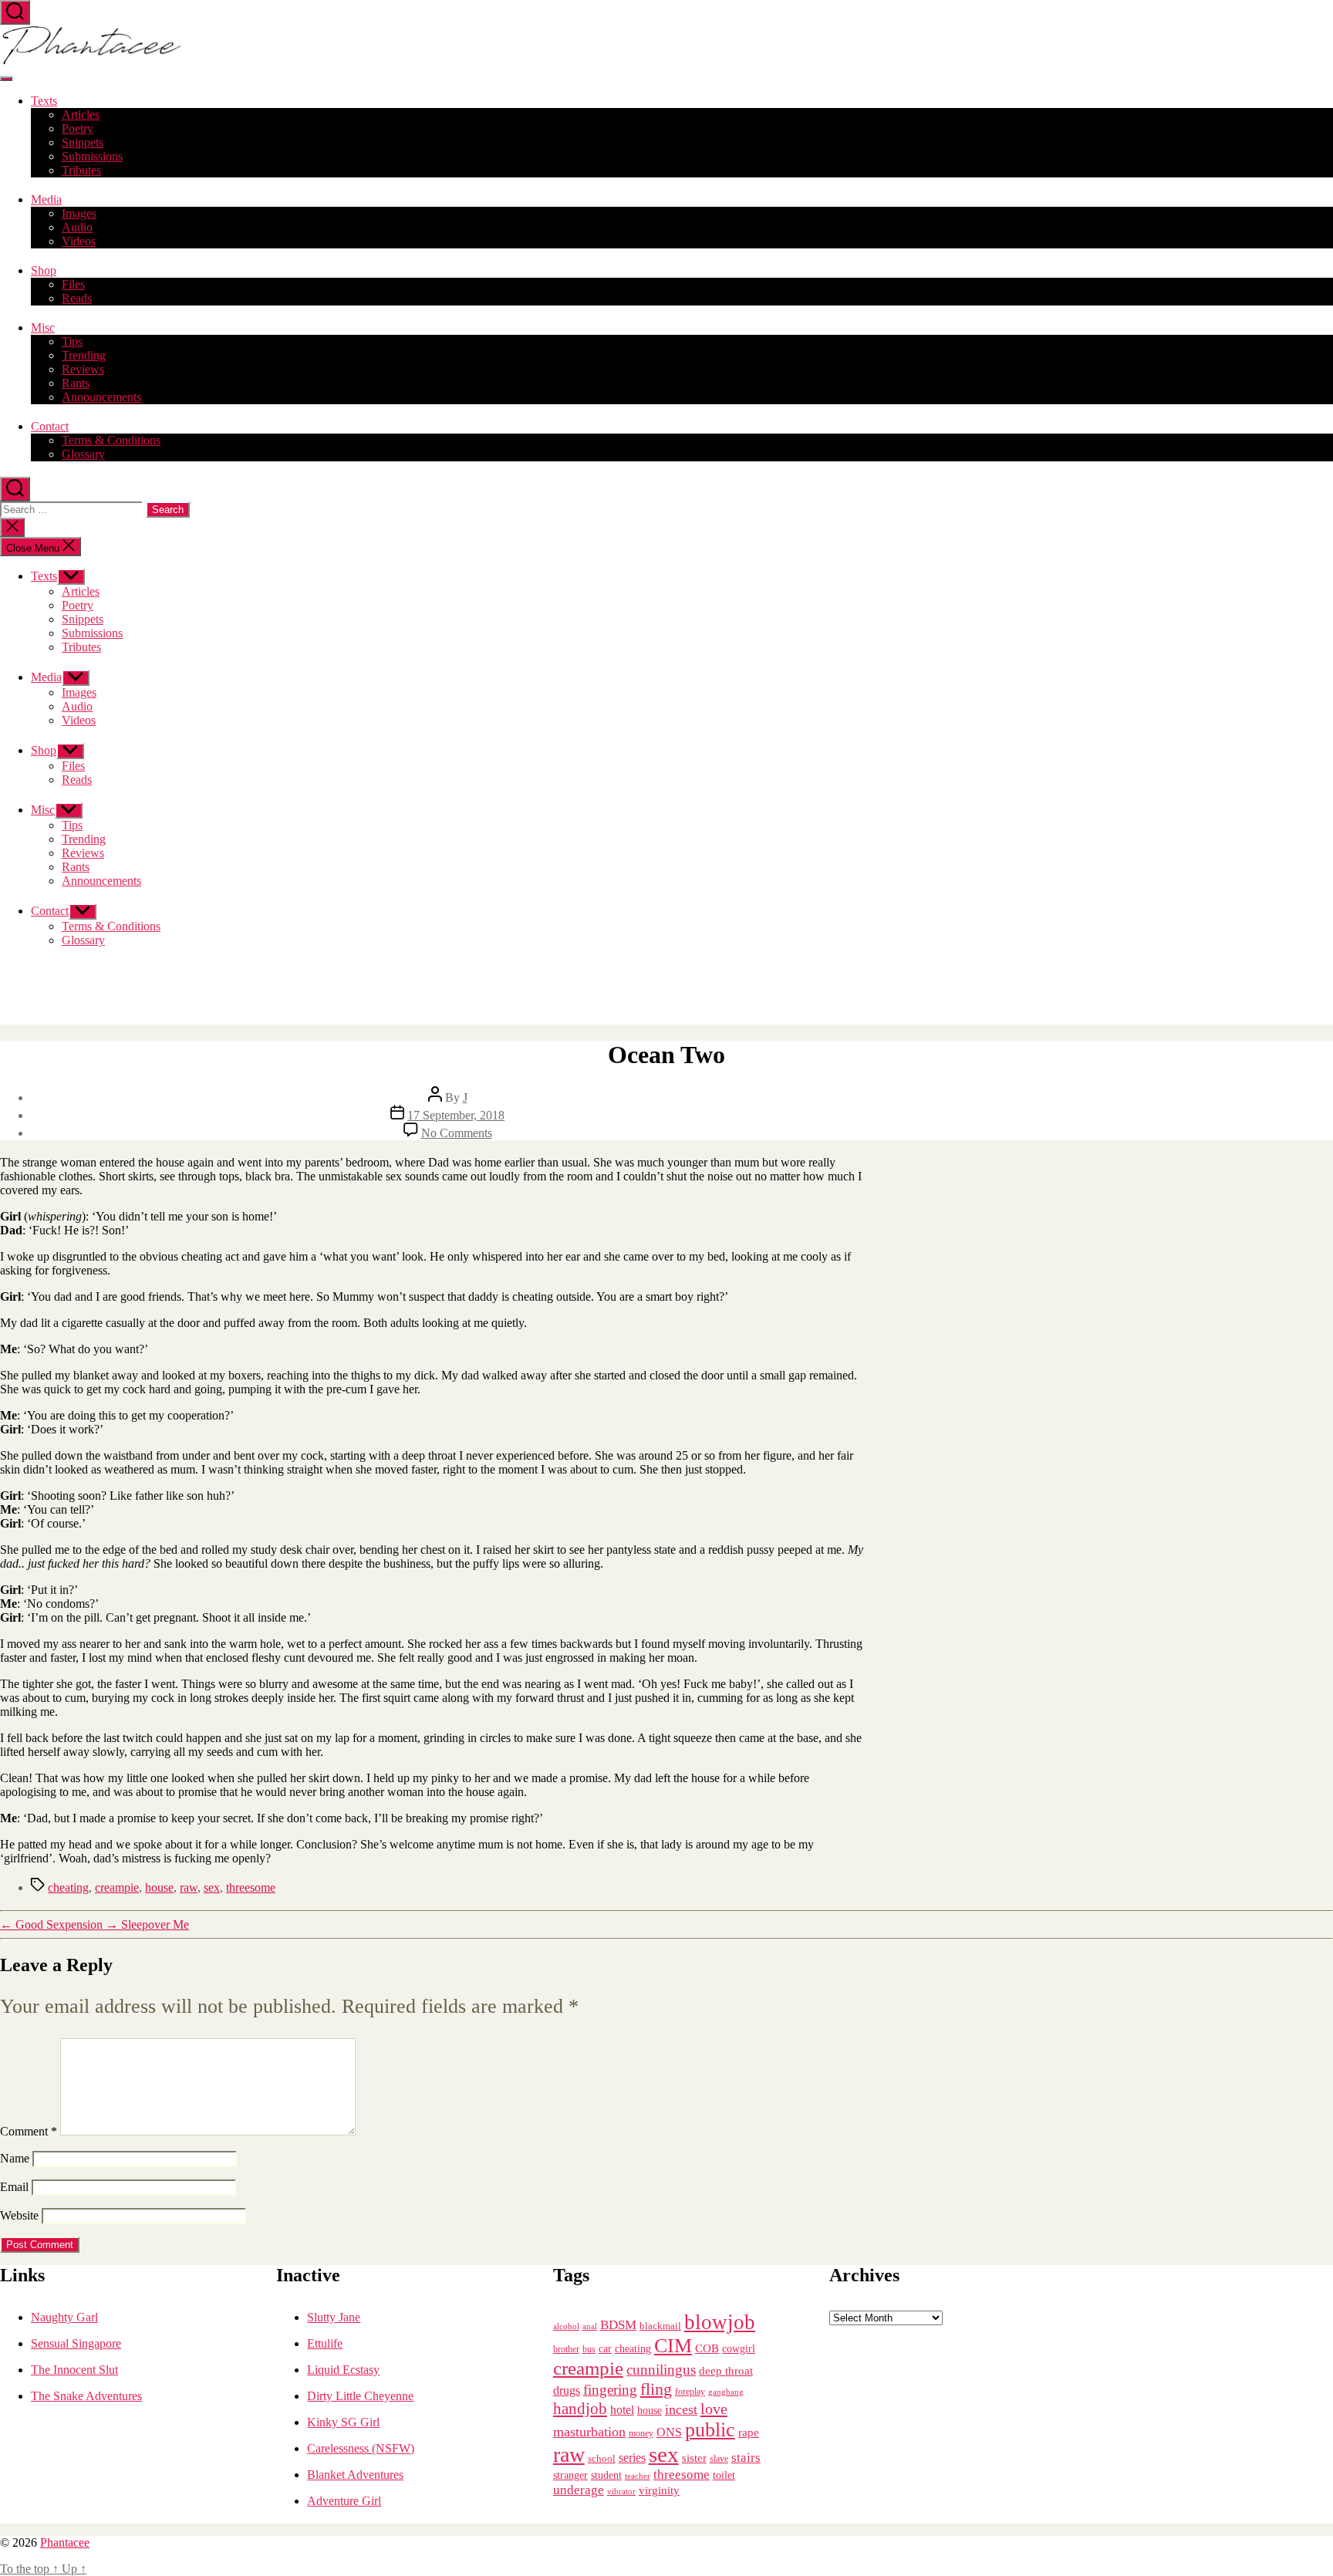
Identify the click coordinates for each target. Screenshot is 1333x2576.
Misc (43, 327)
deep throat (726, 2370)
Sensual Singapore (76, 2343)
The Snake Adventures (86, 2396)
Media (46, 199)
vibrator (621, 2491)
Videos (79, 241)
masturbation (589, 2432)
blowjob (720, 2322)
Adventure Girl (344, 2501)
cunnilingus (661, 2370)
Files (73, 284)
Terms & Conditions (111, 440)
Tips (72, 341)
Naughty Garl (64, 2317)
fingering (610, 2390)
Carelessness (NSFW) (361, 2448)
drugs (567, 2390)
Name (15, 2158)
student (606, 2475)
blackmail (660, 2326)
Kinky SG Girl (343, 2422)
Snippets (83, 142)
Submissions (92, 156)
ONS (669, 2432)
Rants (76, 383)
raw (189, 1887)
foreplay (690, 2392)
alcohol (566, 2326)
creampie (117, 1887)
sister (694, 2458)
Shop (44, 270)
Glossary (83, 454)
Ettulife (325, 2343)
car (605, 2349)
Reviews (83, 369)
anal (590, 2326)
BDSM (618, 2325)
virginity (659, 2490)
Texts (44, 101)
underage (579, 2490)
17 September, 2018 (456, 1115)
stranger (570, 2475)
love (714, 2409)
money (641, 2433)
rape (749, 2432)
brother (566, 2349)
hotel (622, 2410)
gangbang (726, 2392)
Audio (77, 227)
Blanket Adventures (355, 2475)
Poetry (78, 128)
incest (681, 2409)
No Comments (457, 1133)
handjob (580, 2409)
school (602, 2459)
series (632, 2458)
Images (79, 213)
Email (14, 2187)
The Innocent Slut (74, 2370)
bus (589, 2350)
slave (719, 2459)
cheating (68, 1887)
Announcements (101, 397)
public (710, 2430)
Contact (50, 426)
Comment (29, 2131)
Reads (77, 298)
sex (212, 1887)
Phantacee (65, 2542)
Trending (84, 355)
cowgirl (739, 2349)
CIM (673, 2346)
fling (656, 2389)
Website (19, 2215)
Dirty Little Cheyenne (360, 2396)
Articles (81, 115)
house (159, 1887)
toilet (724, 2475)
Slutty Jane (334, 2317)
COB (707, 2348)
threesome (251, 1887)
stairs (746, 2458)
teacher (638, 2476)
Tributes (81, 170)
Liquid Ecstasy (343, 2370)
